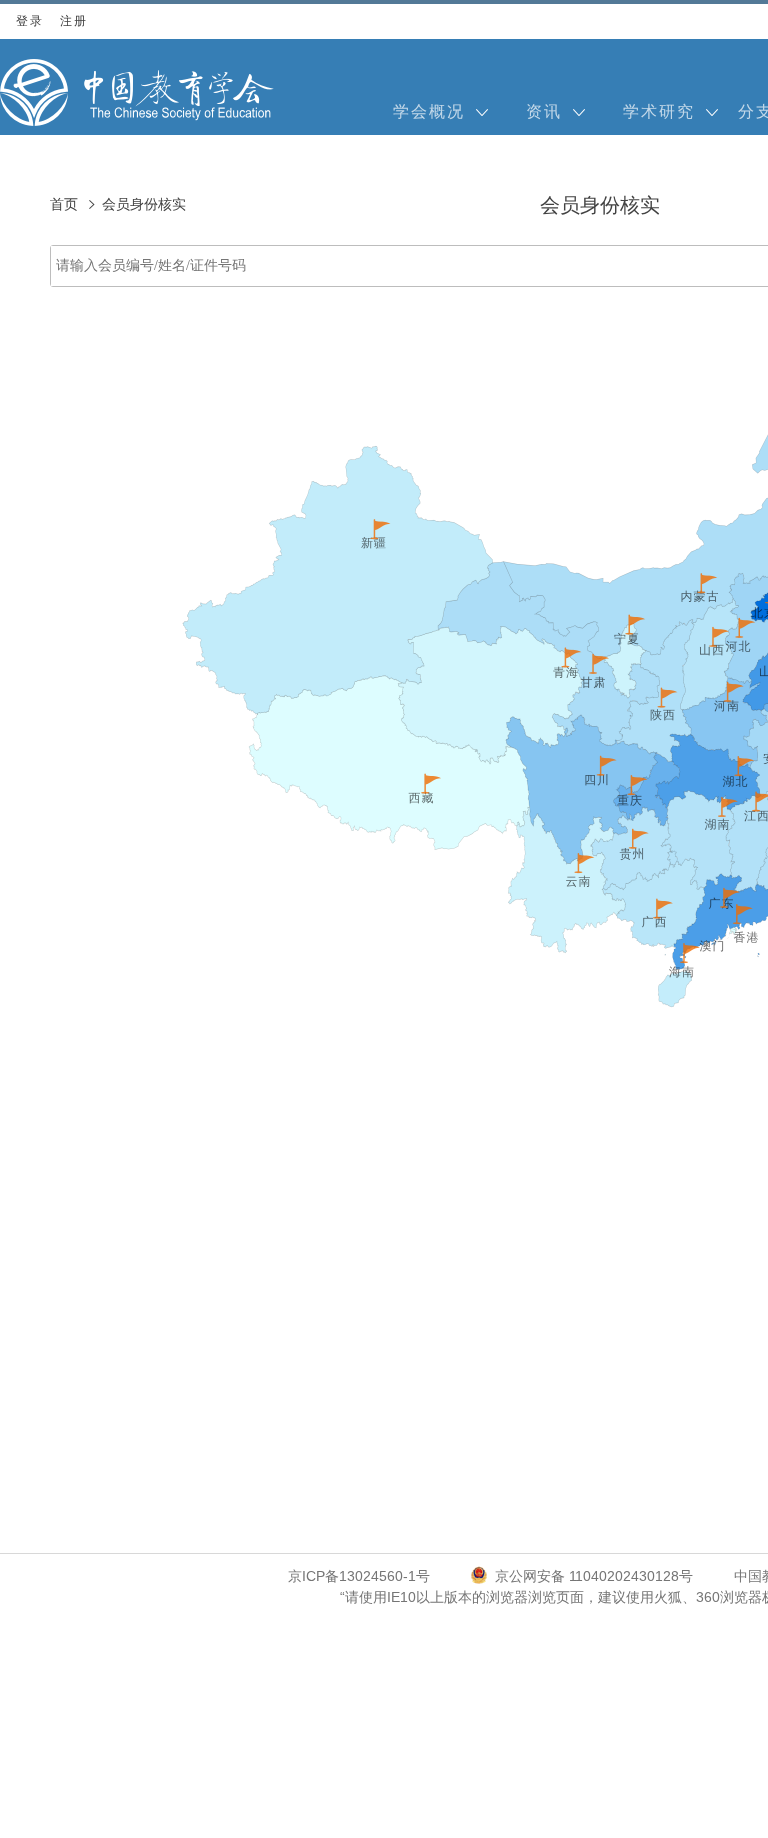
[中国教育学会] (137, 92)
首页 (64, 204)
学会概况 (429, 111)
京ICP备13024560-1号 (359, 1576)
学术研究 (659, 111)
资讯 (544, 111)
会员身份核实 (144, 204)
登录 (29, 21)
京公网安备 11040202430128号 (594, 1576)
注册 (73, 21)
